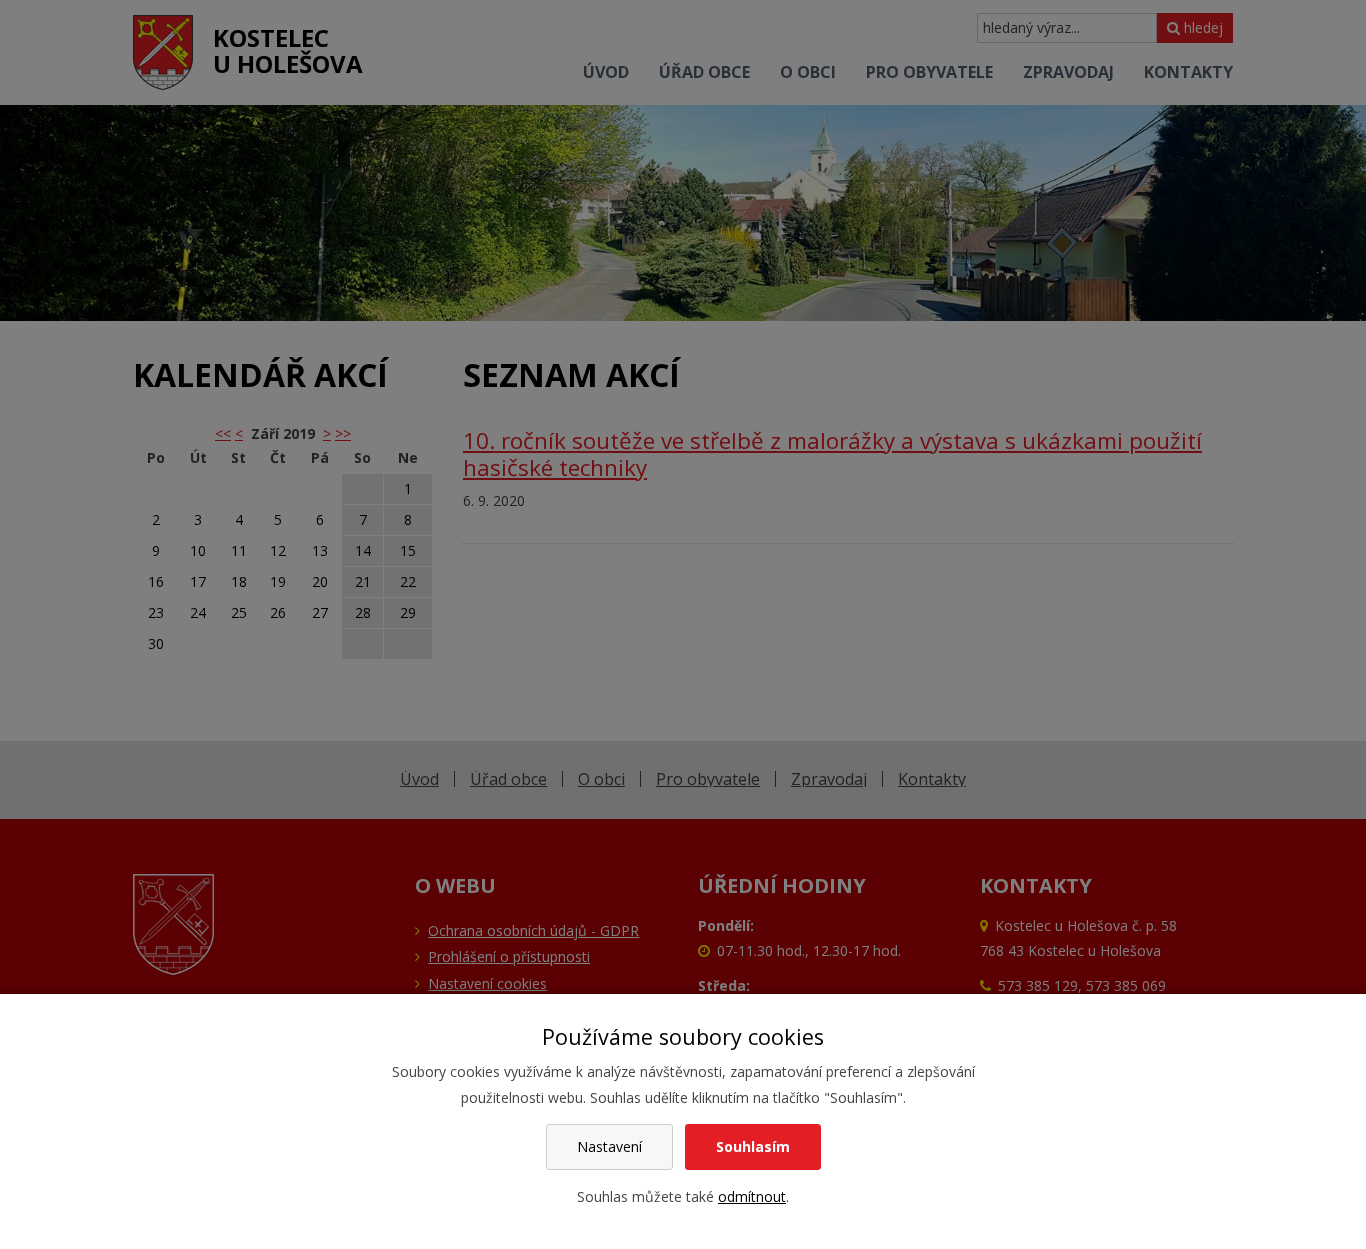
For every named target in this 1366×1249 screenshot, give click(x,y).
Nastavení (609, 1146)
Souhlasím (753, 1146)
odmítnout (752, 1196)
